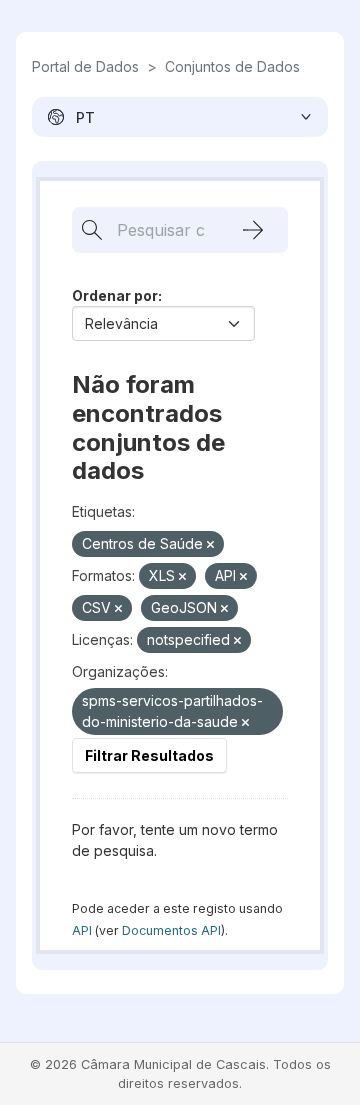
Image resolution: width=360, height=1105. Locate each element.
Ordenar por (115, 295)
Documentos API (171, 930)
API (82, 930)
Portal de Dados (85, 66)
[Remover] (210, 545)
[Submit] (253, 230)
